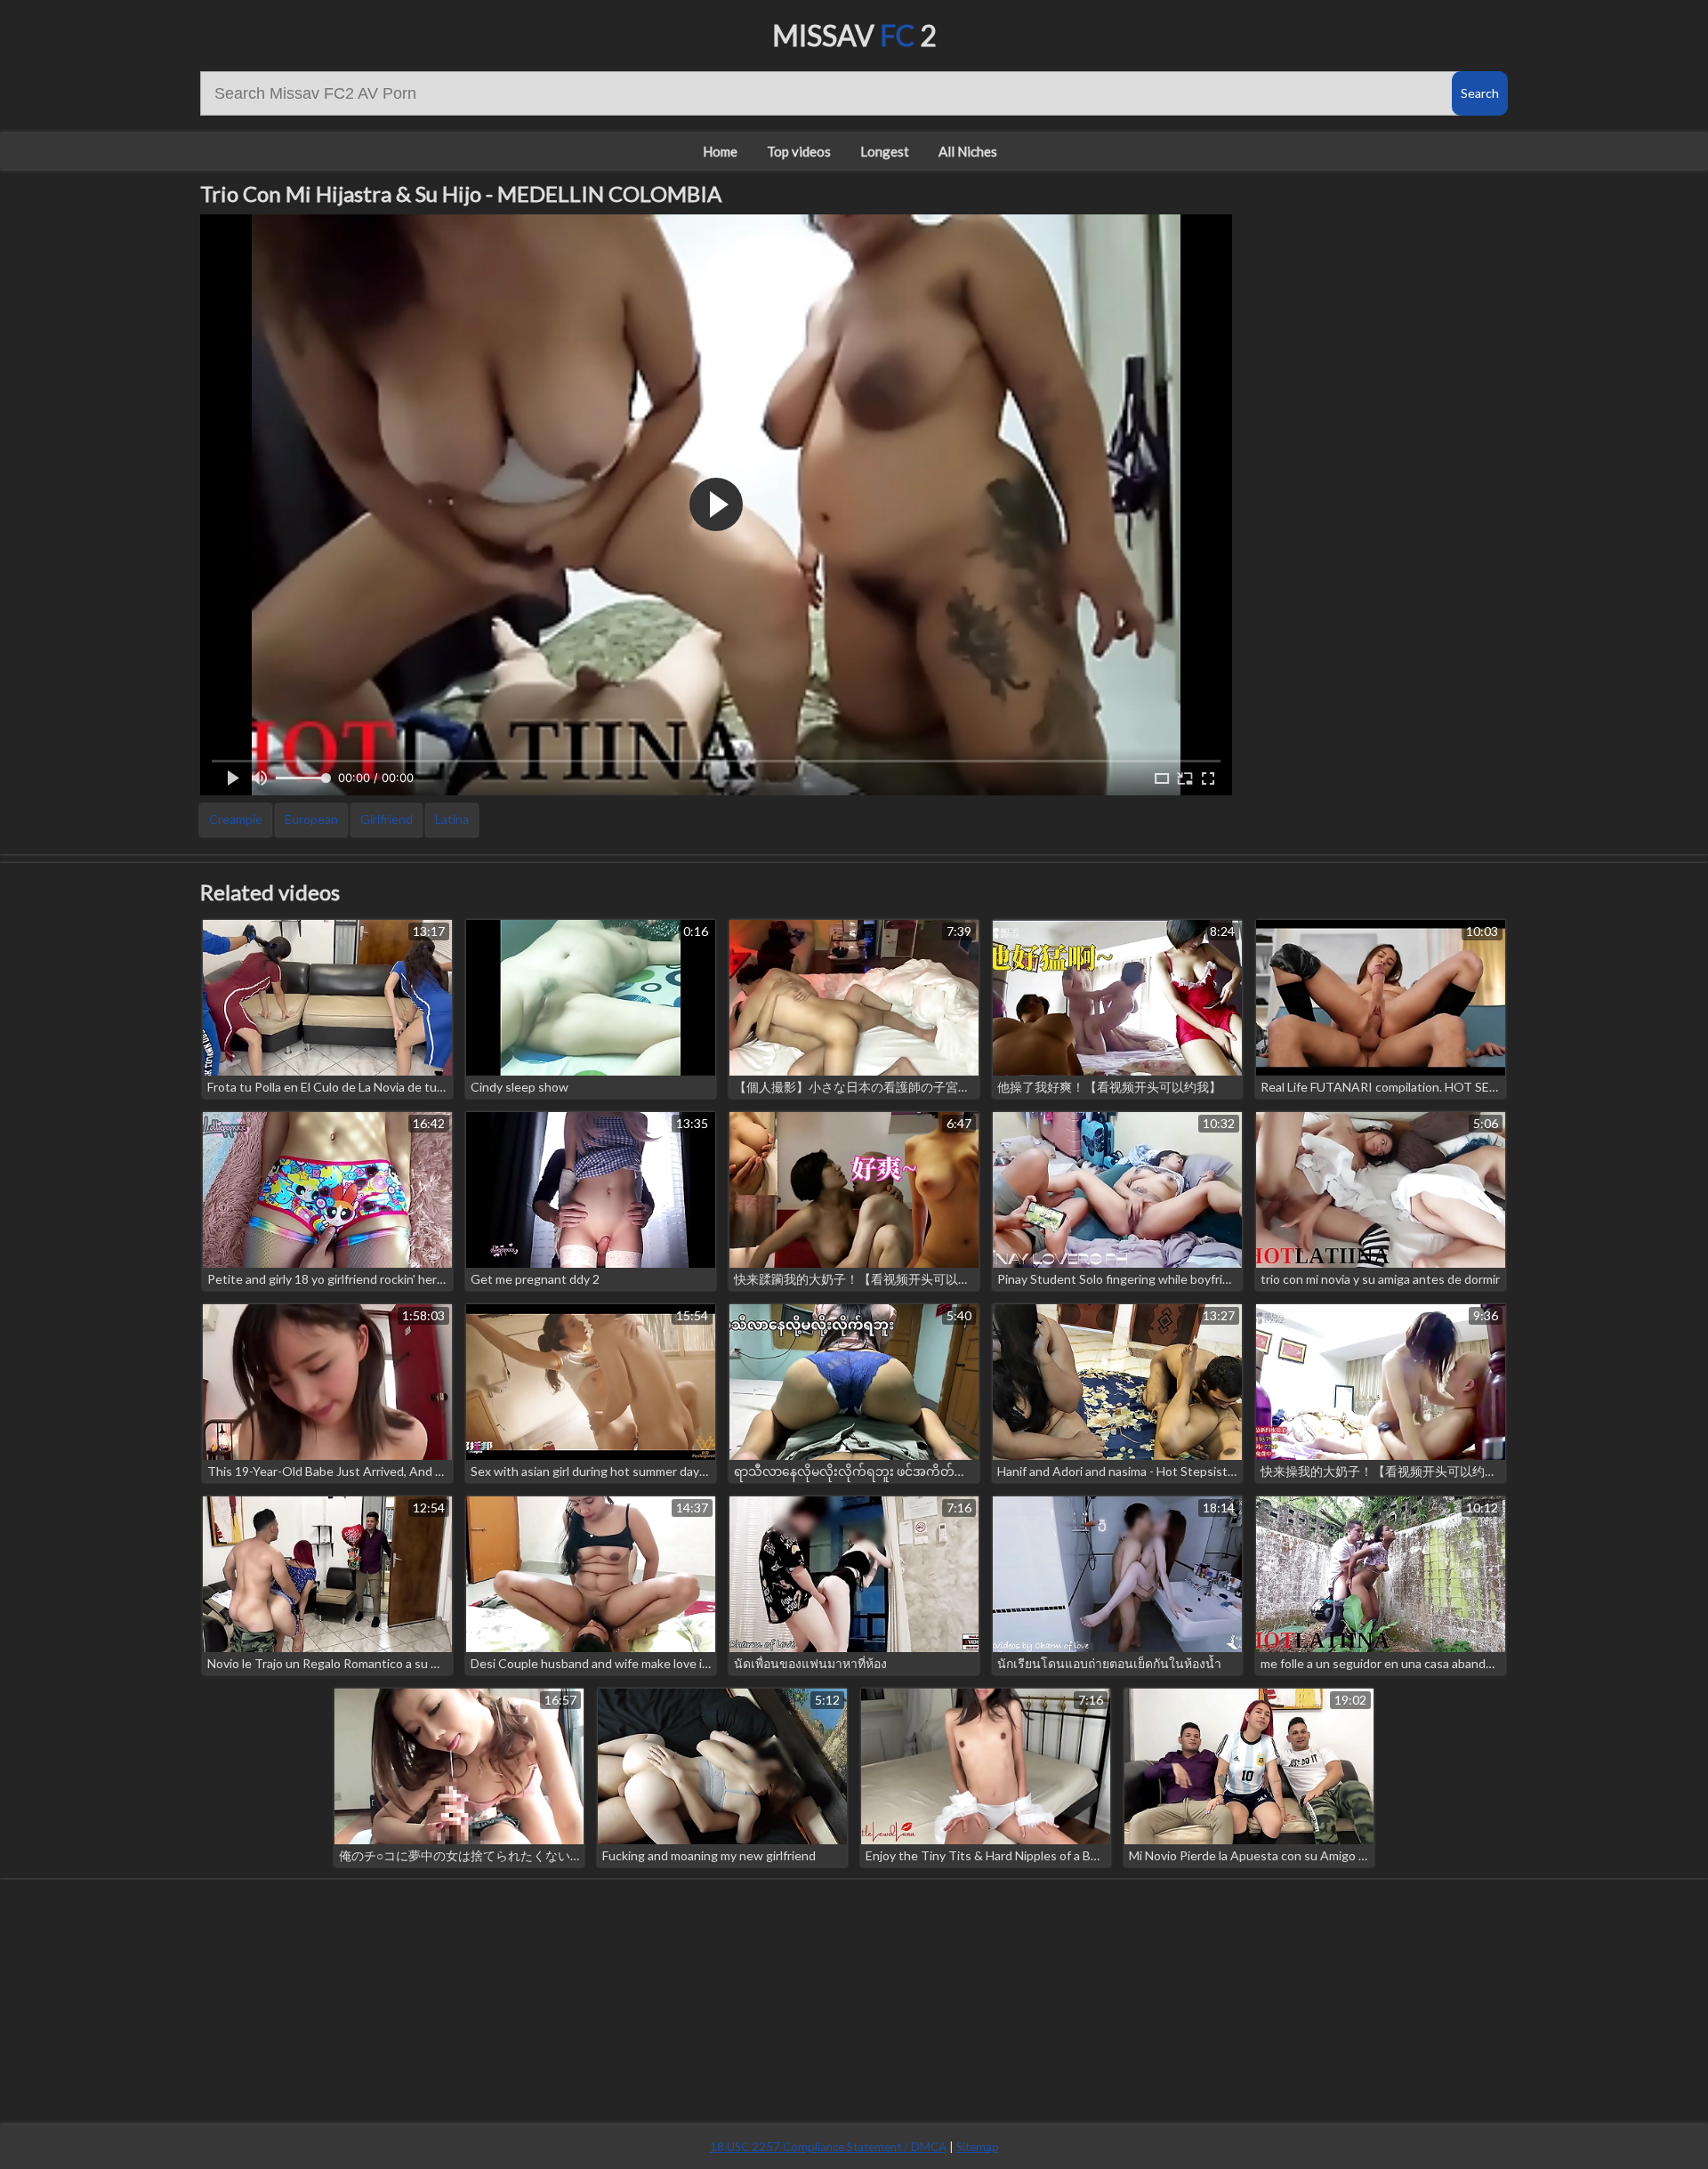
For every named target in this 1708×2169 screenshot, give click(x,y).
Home (720, 151)
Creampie (236, 819)
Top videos (799, 151)
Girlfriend (387, 819)
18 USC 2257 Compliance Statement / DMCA (828, 2147)
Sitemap (978, 2147)
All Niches (968, 151)
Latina (452, 819)
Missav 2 (854, 35)
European (311, 819)
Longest (885, 151)
